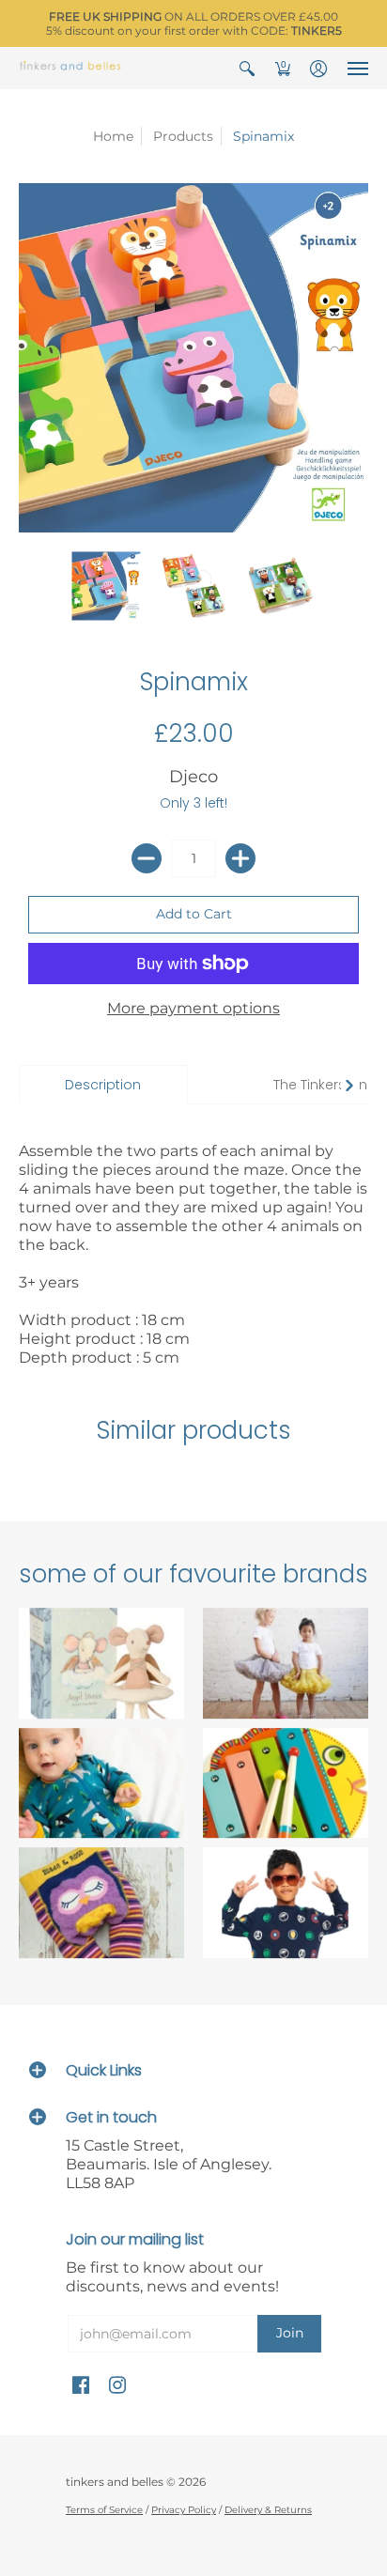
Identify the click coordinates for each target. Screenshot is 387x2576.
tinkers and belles (115, 2482)
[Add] (240, 858)
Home (113, 136)
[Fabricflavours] (286, 1904)
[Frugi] (101, 1783)
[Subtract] (147, 858)
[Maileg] (101, 1663)
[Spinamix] (107, 586)
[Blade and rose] (101, 1904)
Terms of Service (104, 2510)
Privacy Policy (184, 2510)
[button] (247, 68)
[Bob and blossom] (286, 1663)
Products (183, 136)
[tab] (103, 1085)
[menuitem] (247, 68)
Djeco (193, 777)
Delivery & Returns (268, 2510)
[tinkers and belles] (70, 68)
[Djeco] (286, 1783)
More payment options (193, 1008)
